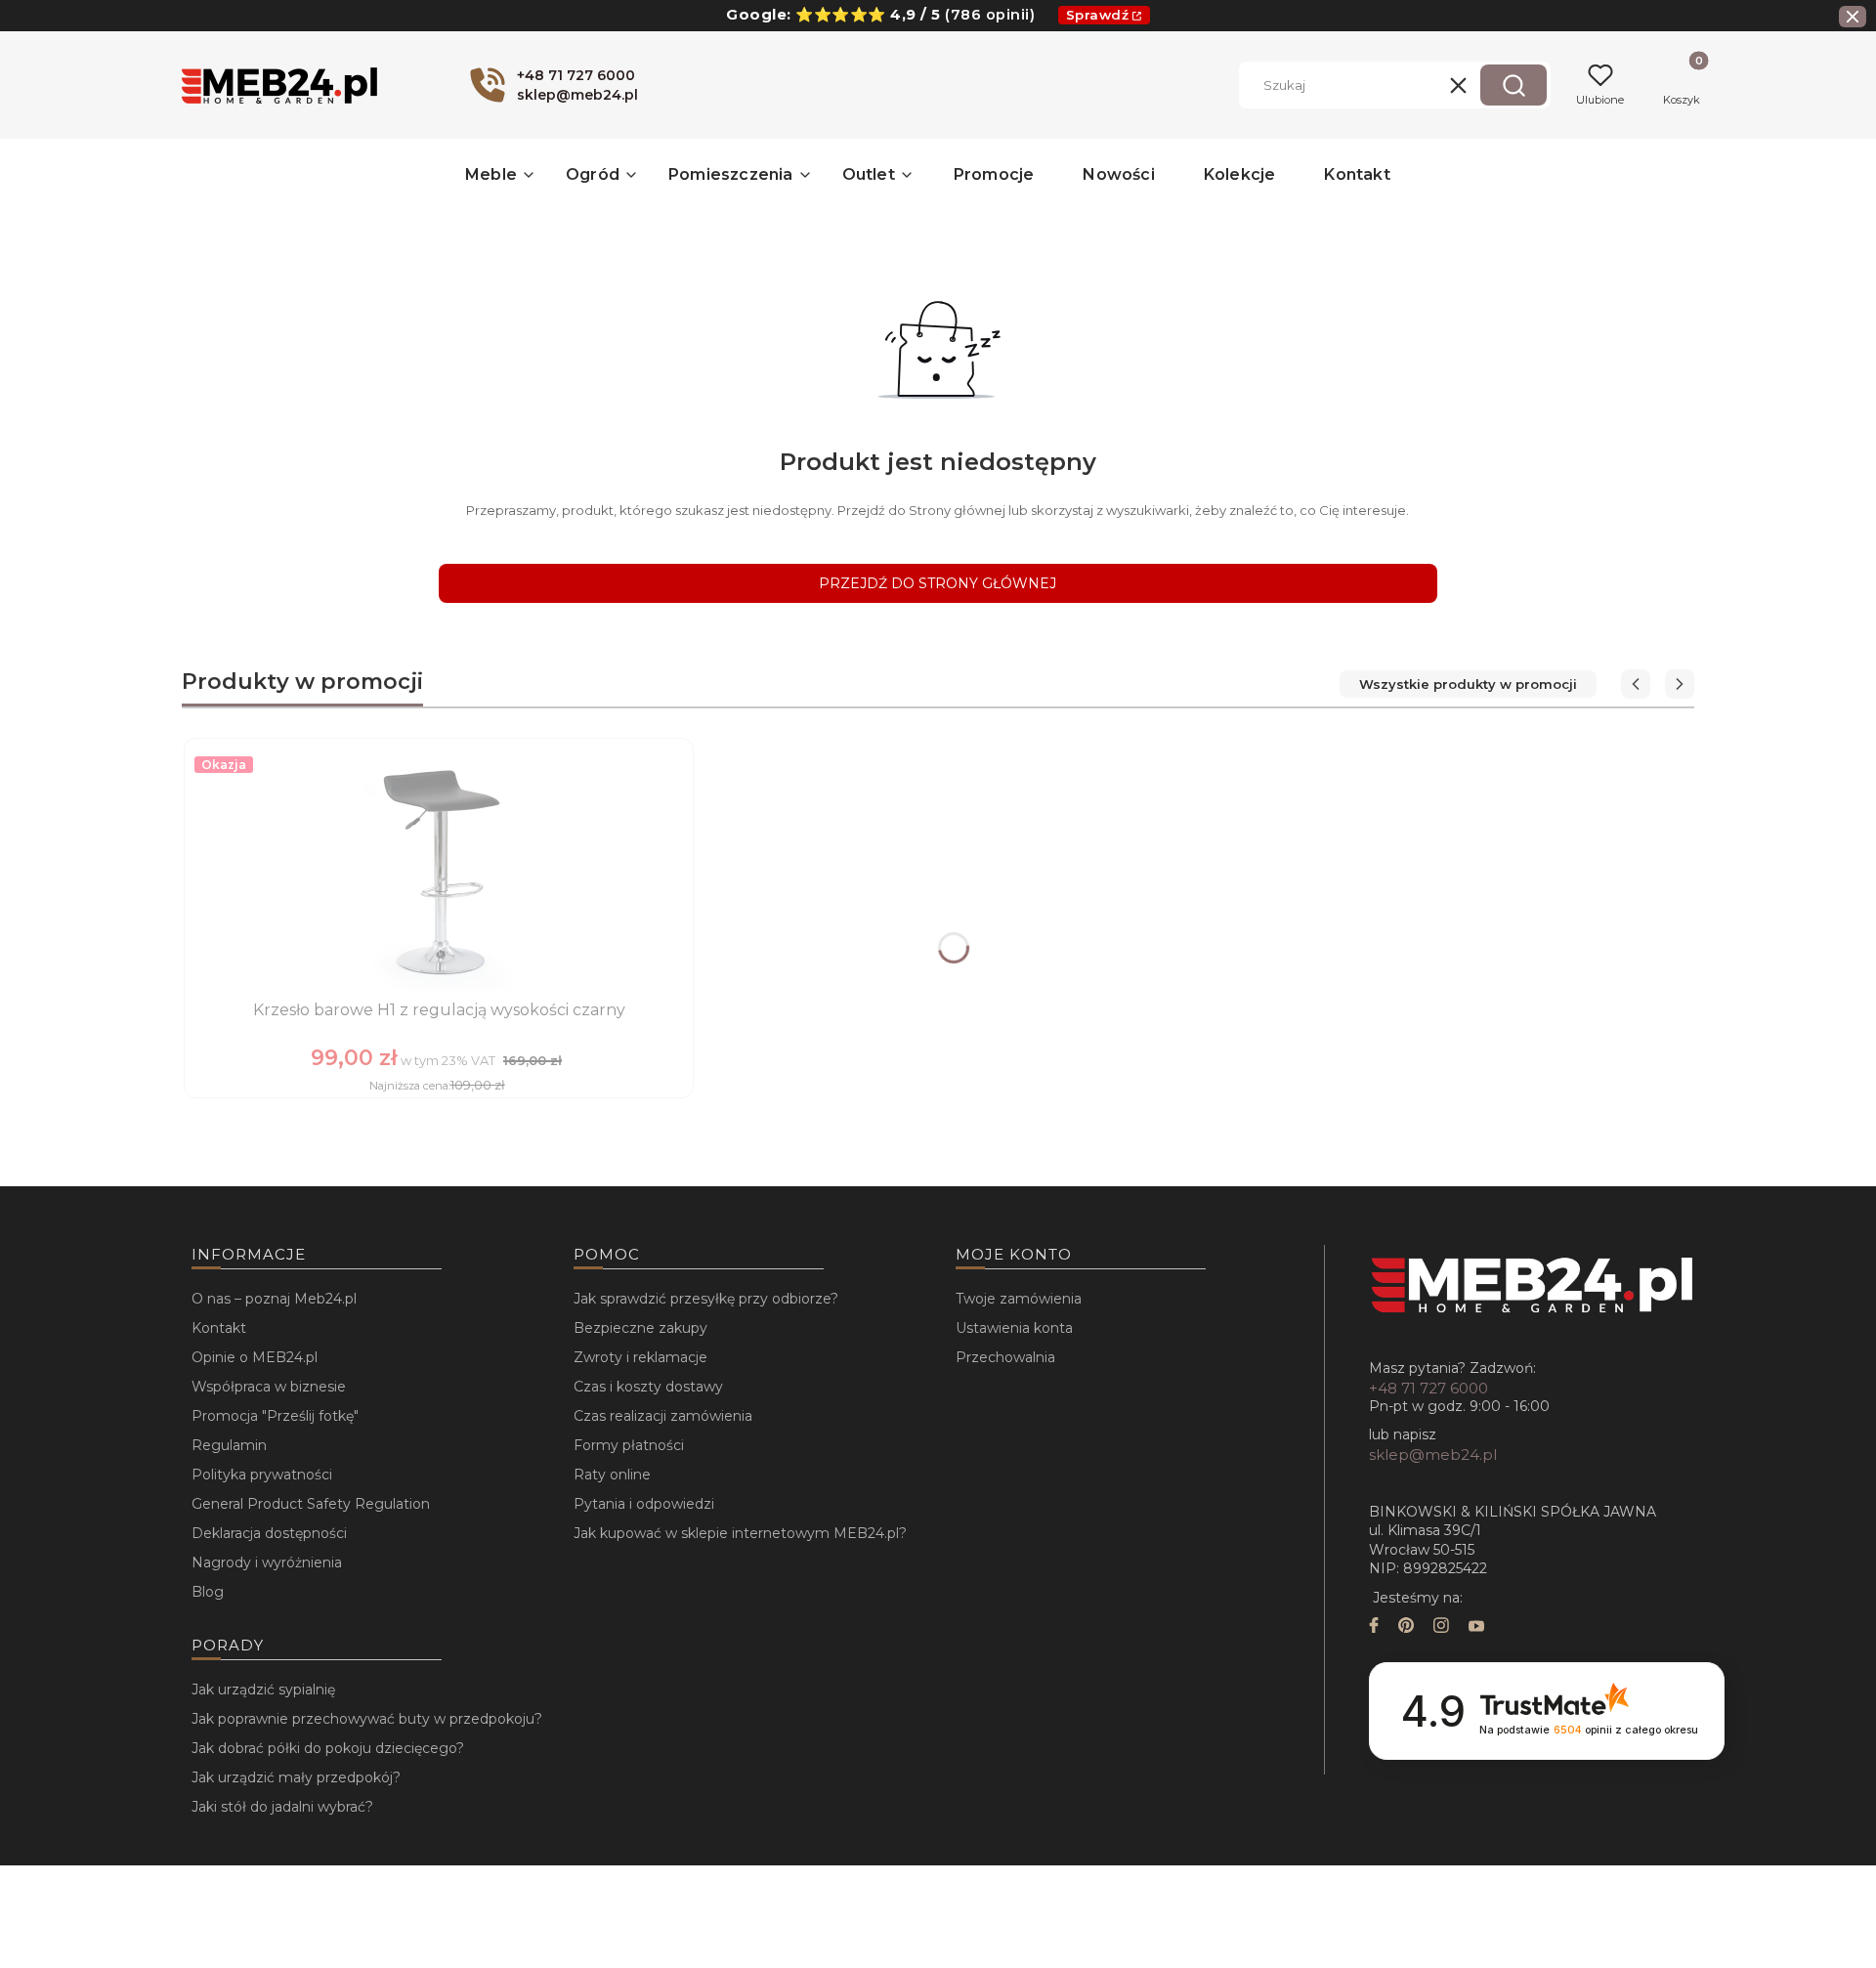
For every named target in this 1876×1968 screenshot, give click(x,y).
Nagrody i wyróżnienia (267, 1562)
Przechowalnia (1005, 1357)
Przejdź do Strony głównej (938, 583)
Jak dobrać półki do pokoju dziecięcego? (328, 1748)
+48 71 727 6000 (1428, 1388)
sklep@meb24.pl (1433, 1455)
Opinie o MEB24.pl (255, 1357)
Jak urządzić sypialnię (263, 1690)
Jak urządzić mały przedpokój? (296, 1777)
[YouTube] (1476, 1627)
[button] (1514, 85)
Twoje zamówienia (1019, 1299)
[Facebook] (1374, 1627)
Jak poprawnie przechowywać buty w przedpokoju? (367, 1719)
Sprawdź (1098, 15)
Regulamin (229, 1445)
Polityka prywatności (262, 1475)
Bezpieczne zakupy (640, 1328)
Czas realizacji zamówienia (663, 1416)
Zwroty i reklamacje (640, 1357)
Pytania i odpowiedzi (644, 1504)
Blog (208, 1592)
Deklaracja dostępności (269, 1533)
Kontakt (219, 1328)
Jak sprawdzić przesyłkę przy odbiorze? (706, 1299)
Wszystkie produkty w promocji (1468, 684)
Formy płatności (629, 1445)
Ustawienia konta (1014, 1328)
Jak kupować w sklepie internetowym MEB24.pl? (740, 1533)
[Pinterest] (1406, 1627)
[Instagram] (1441, 1627)
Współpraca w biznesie (269, 1387)
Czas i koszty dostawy (648, 1387)
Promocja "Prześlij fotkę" (275, 1416)
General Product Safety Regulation (311, 1504)
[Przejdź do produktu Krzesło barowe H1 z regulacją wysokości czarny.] (439, 871)
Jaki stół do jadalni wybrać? (282, 1807)
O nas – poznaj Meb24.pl (274, 1299)
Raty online (612, 1475)
